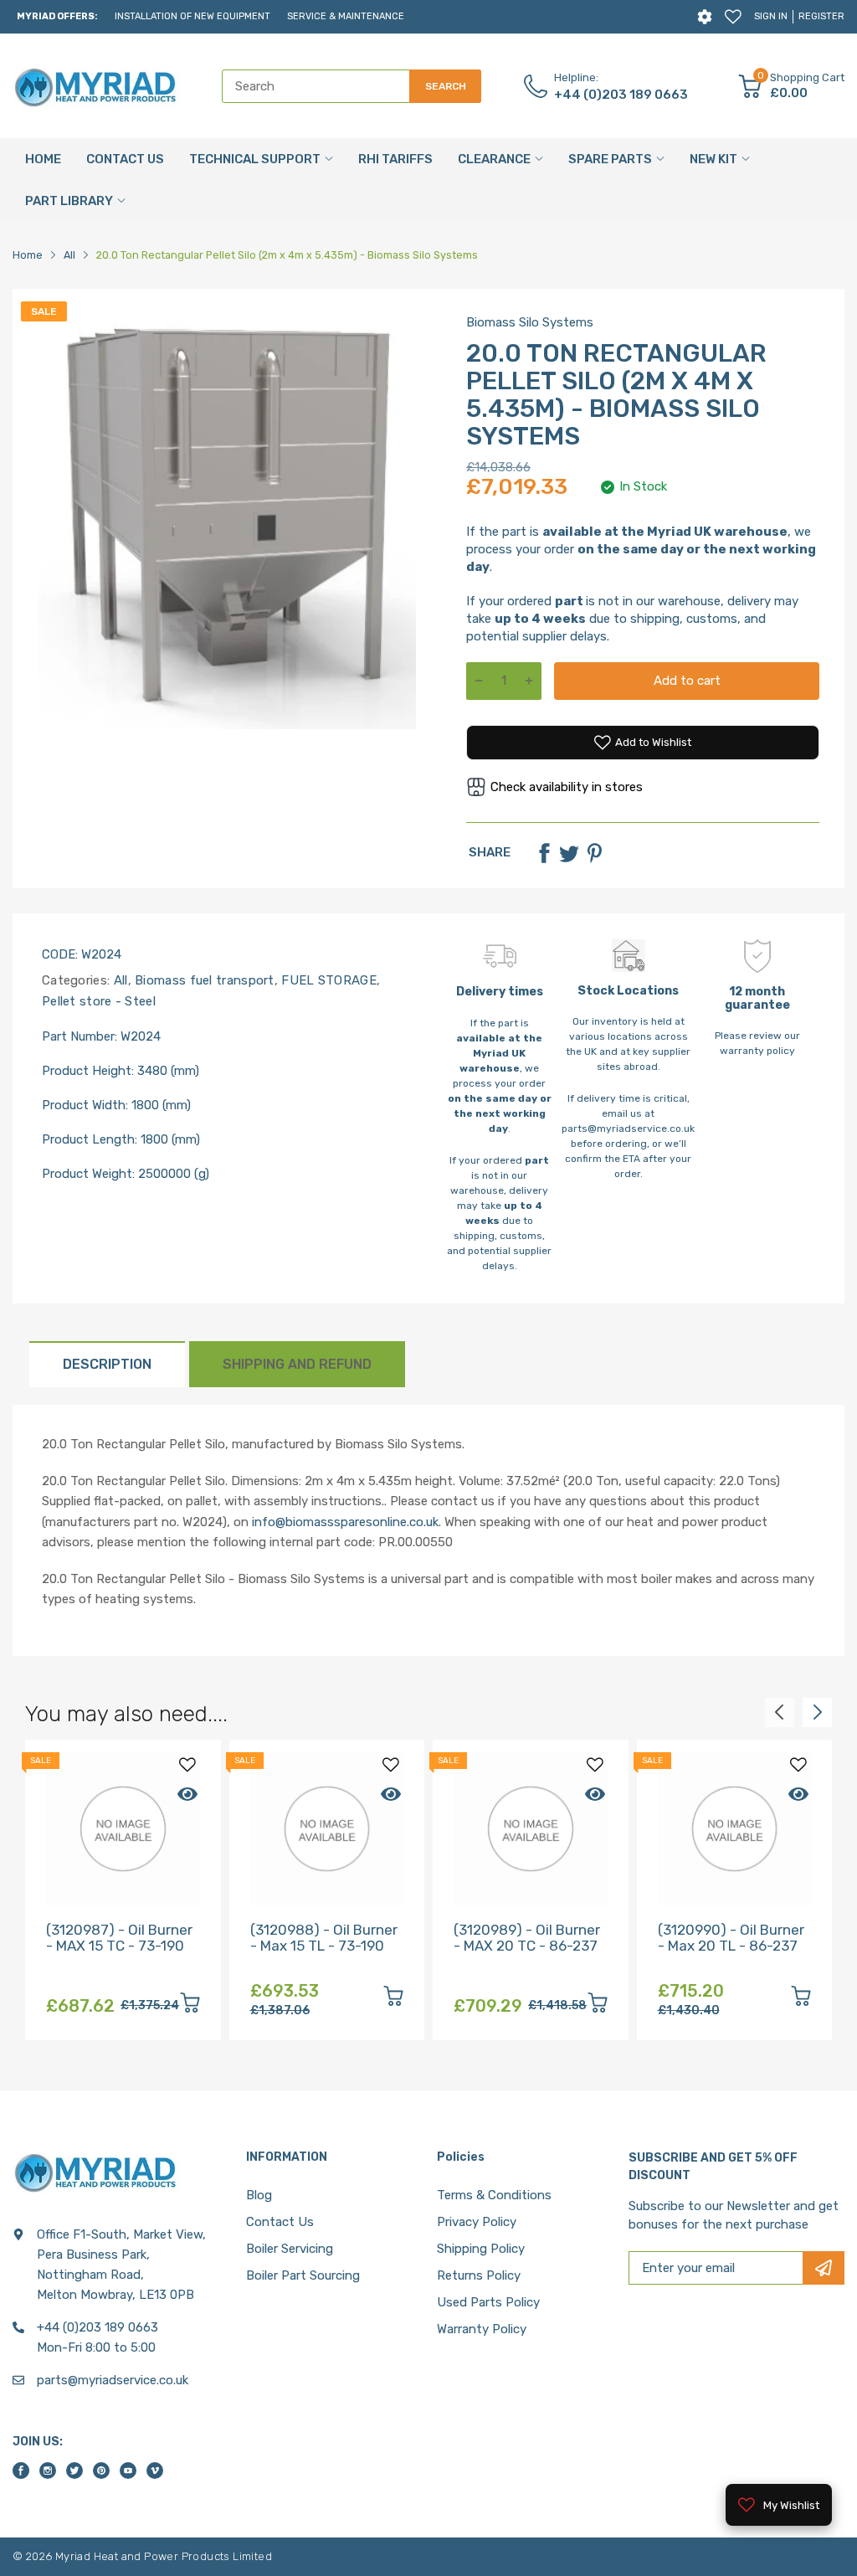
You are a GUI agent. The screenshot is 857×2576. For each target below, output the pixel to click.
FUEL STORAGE (327, 980)
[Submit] (824, 2268)
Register (821, 16)
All (118, 980)
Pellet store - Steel (99, 1001)
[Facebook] (544, 853)
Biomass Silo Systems (530, 322)
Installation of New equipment (192, 16)
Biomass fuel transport (203, 980)
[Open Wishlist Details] (733, 17)
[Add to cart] (190, 2005)
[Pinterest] (594, 853)
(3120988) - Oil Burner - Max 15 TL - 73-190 (324, 1938)
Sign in (771, 16)
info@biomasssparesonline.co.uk (345, 1522)
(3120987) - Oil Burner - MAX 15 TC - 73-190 (119, 1938)
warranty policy (757, 1051)
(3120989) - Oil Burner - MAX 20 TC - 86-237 (527, 1938)
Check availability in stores (567, 787)
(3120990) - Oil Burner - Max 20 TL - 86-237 (731, 1938)
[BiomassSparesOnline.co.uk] (96, 86)
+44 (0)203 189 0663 (621, 95)
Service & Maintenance (346, 16)
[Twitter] (569, 853)
